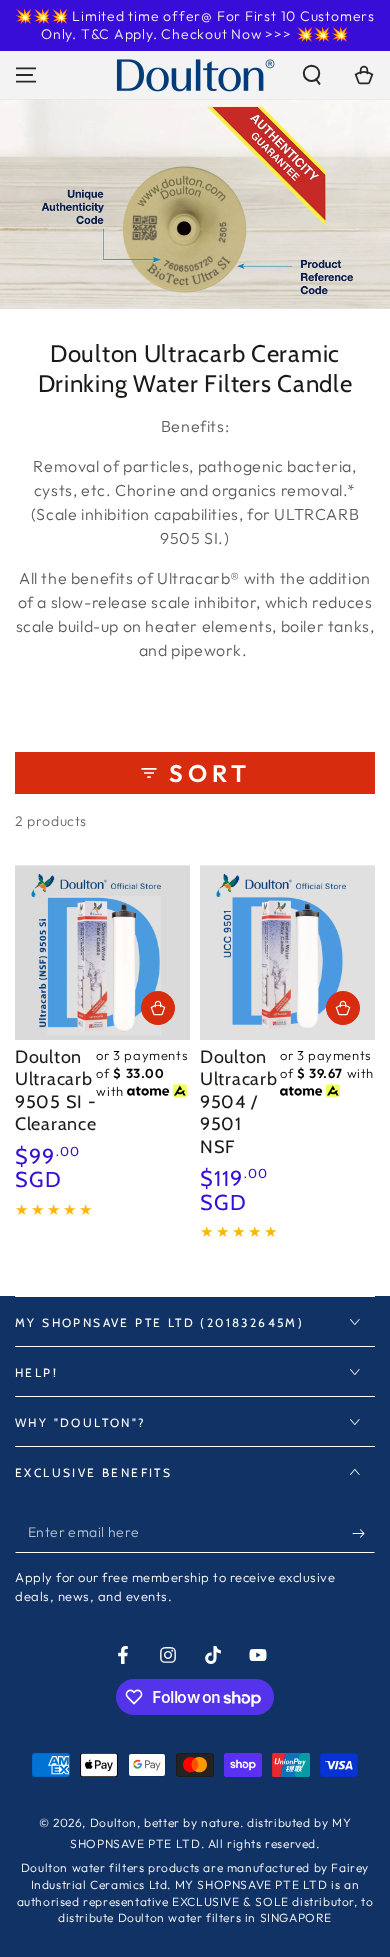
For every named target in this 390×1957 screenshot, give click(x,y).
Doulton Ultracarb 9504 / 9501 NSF (238, 1102)
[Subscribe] (363, 1533)
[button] (312, 75)
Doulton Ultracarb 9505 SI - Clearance (55, 1091)
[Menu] (26, 75)
